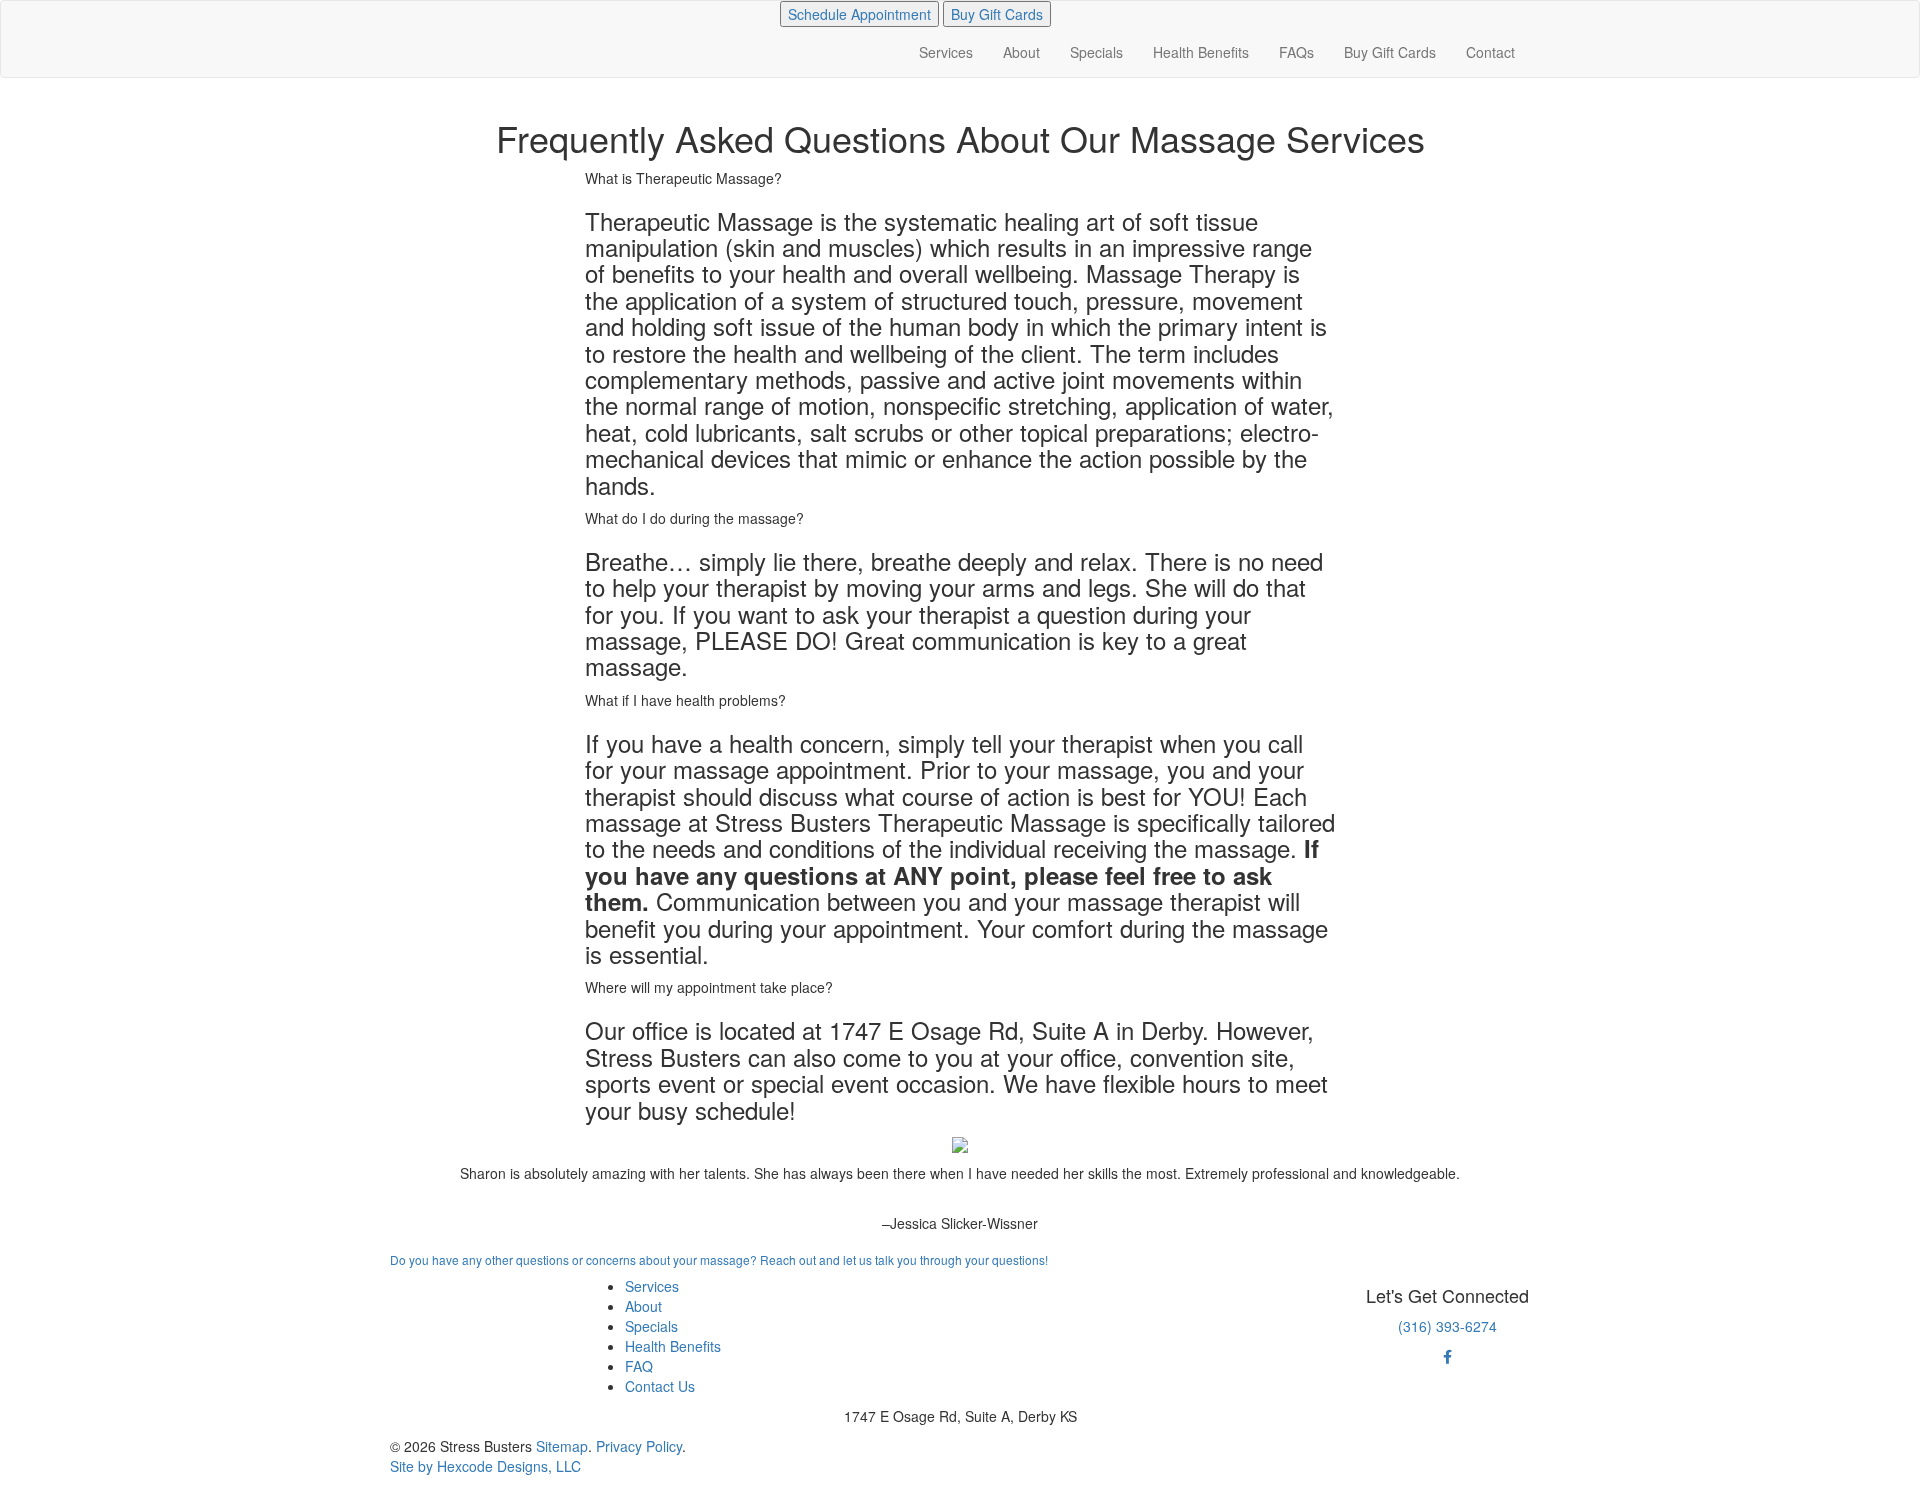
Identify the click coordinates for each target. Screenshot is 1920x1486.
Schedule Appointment (859, 14)
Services (946, 52)
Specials (1096, 52)
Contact (1490, 52)
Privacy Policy (639, 1446)
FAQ (639, 1366)
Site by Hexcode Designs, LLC (485, 1466)
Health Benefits (1201, 52)
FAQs (1296, 52)
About (1021, 52)
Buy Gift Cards (997, 14)
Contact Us (660, 1386)
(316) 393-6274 (1447, 1326)
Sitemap (562, 1446)
